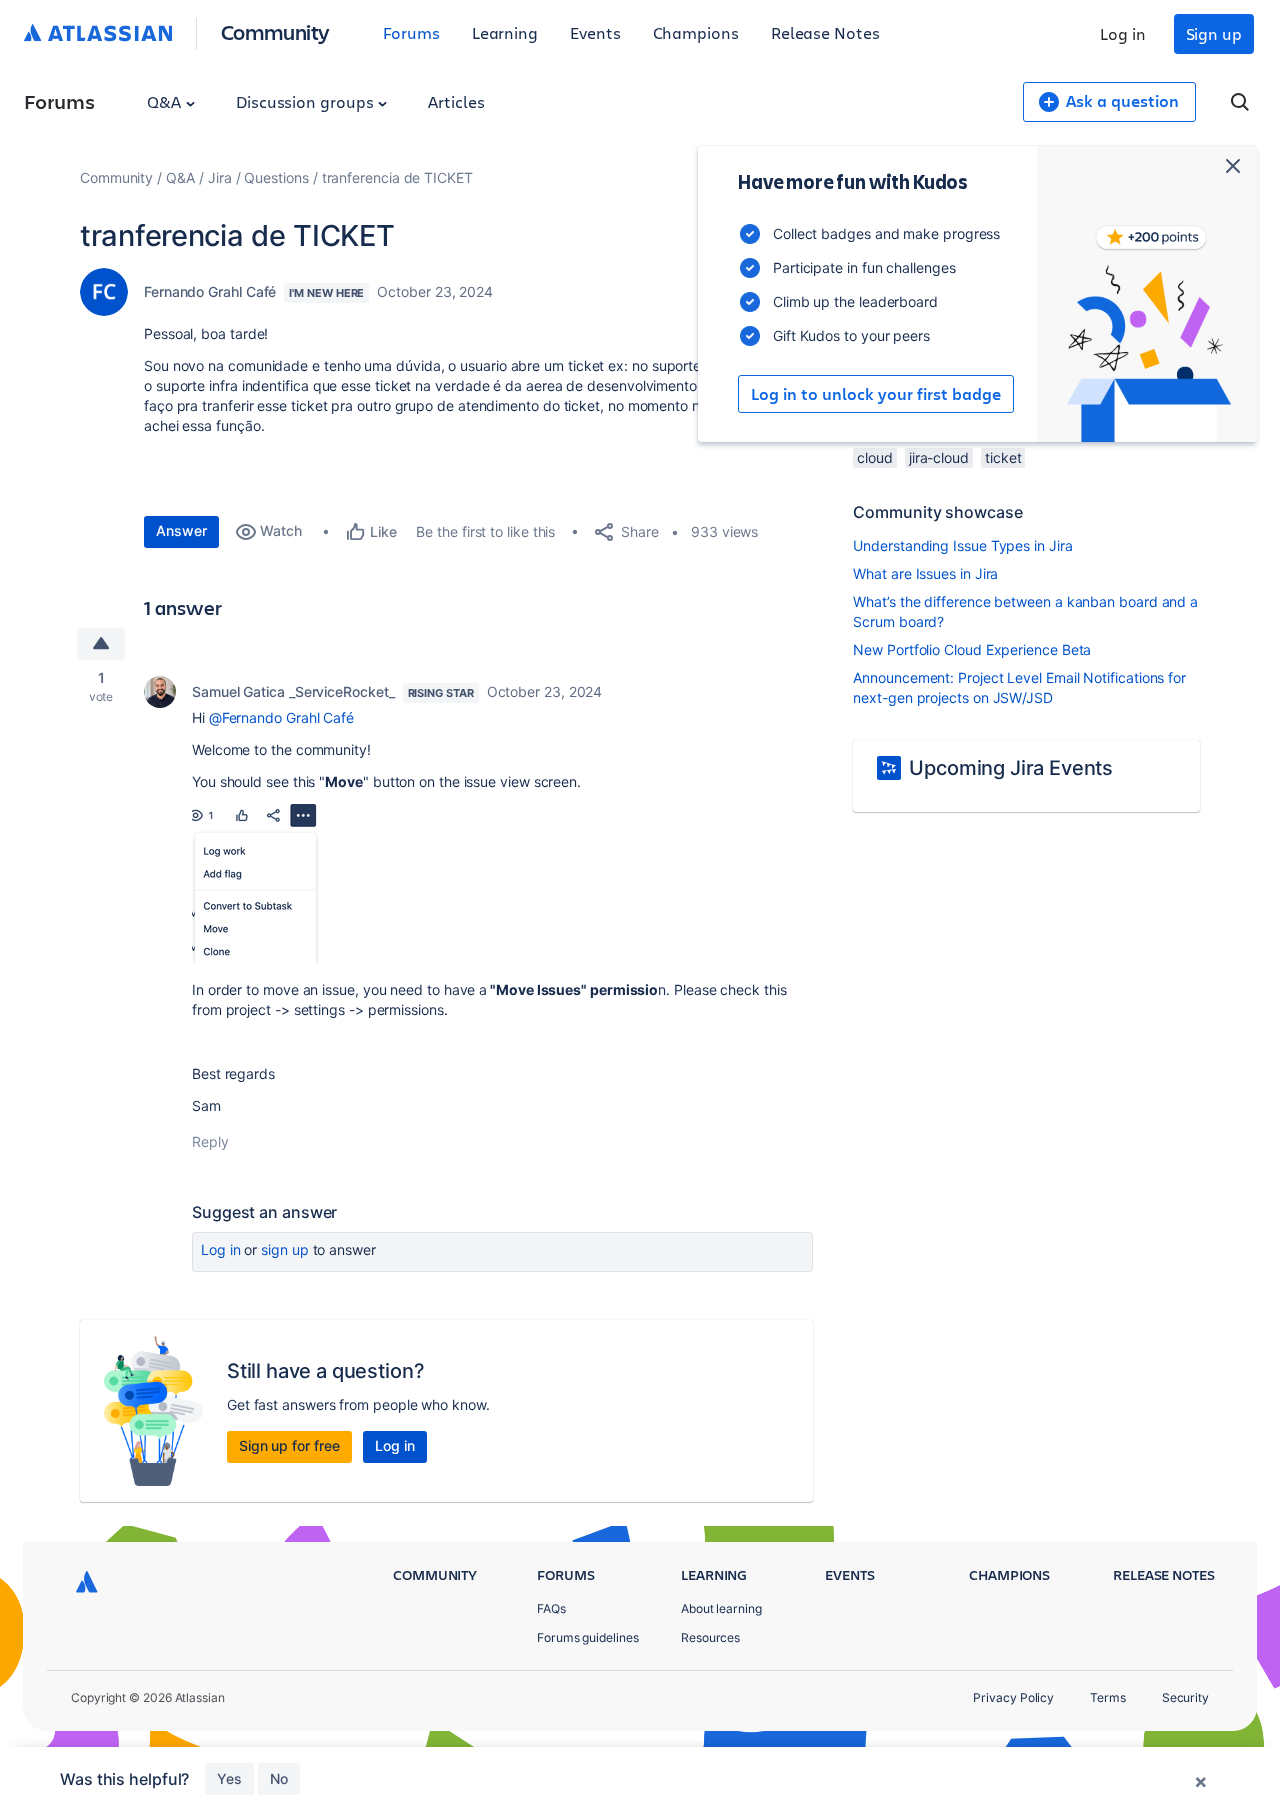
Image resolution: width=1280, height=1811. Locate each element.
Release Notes (825, 32)
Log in (1123, 33)
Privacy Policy (1013, 1697)
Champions (696, 32)
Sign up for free (289, 1445)
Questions (276, 177)
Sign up (1214, 33)
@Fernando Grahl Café (281, 717)
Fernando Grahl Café (210, 291)
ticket (1003, 457)
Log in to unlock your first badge (876, 394)
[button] (255, 883)
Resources (710, 1637)
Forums (411, 32)
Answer (181, 530)
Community (275, 31)
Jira (220, 177)
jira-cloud (939, 457)
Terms (1108, 1697)
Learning (505, 32)
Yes (229, 1778)
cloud (875, 457)
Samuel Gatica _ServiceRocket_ (293, 691)
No (279, 1778)
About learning (721, 1608)
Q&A (166, 101)
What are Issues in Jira (925, 573)
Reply (210, 1141)
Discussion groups (307, 101)
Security (1185, 1697)
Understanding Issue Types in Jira (962, 545)
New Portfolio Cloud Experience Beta (972, 649)
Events (595, 32)
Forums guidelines (588, 1637)
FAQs (551, 1608)
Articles (456, 101)
